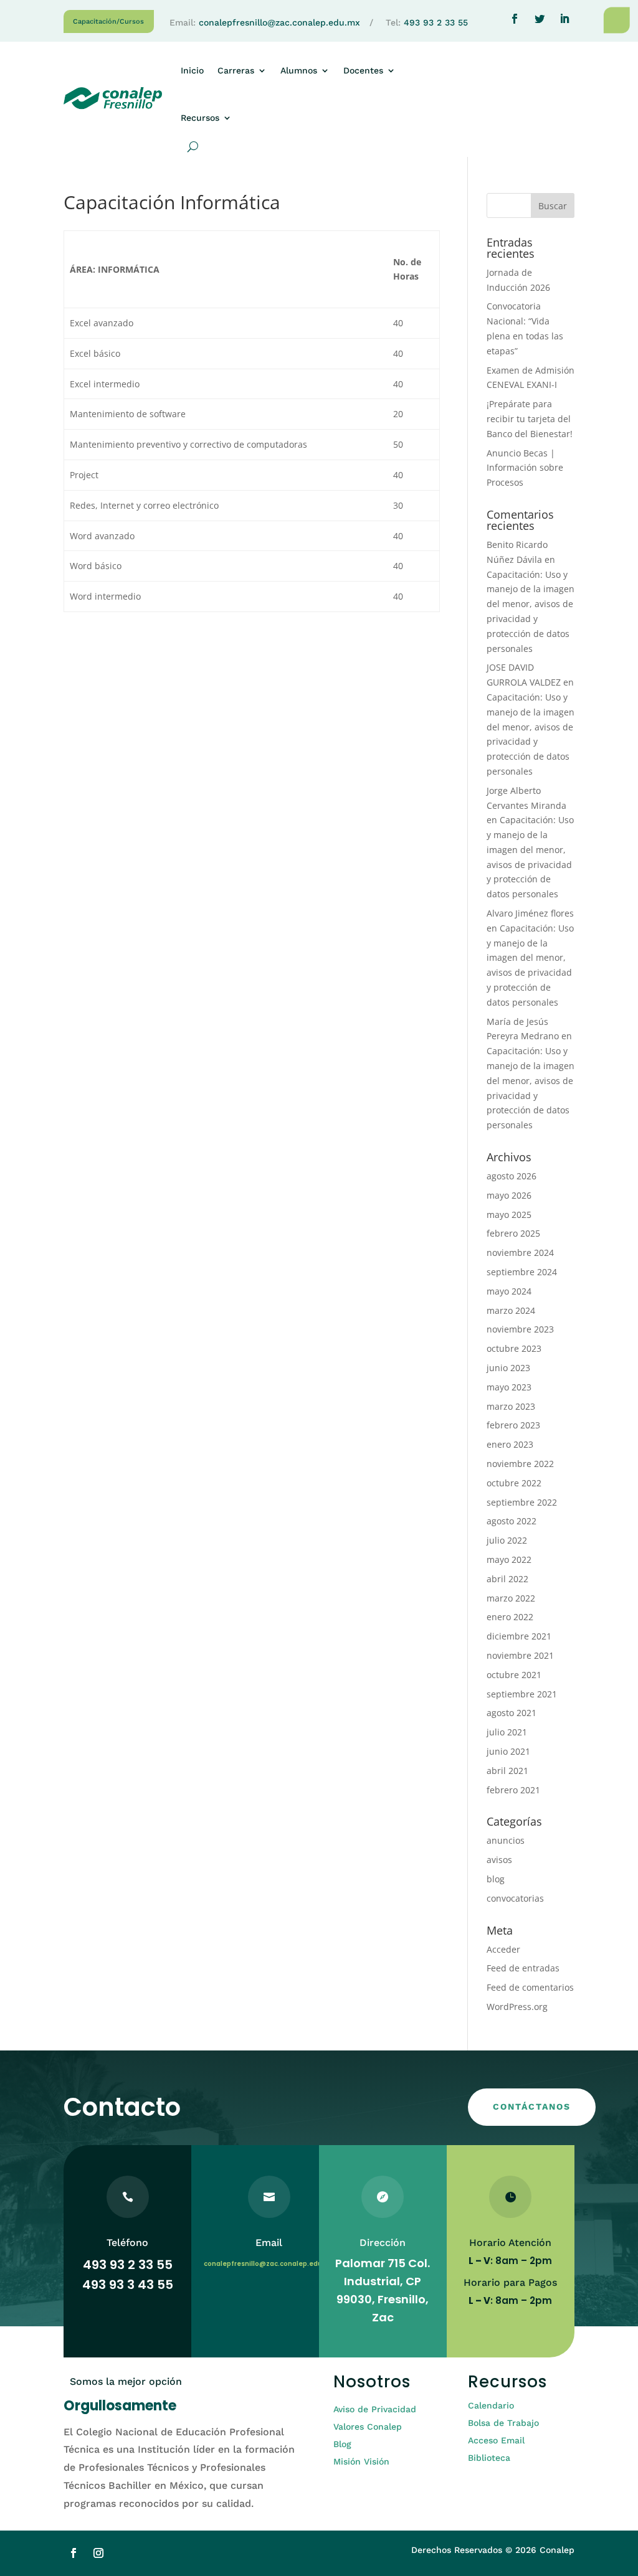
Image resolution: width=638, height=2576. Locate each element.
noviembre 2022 (520, 1464)
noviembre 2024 (520, 1253)
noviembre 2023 (520, 1329)
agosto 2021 (512, 1713)
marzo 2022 (511, 1598)
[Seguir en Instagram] (98, 2553)
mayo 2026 (509, 1195)
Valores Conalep (368, 2427)
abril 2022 (507, 1579)
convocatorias (515, 1898)
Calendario (491, 2405)
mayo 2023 (509, 1387)
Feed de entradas (523, 1968)
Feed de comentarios (530, 1987)
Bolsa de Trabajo (503, 2423)
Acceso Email (496, 2440)
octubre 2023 (514, 1348)
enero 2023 (510, 1444)
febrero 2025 (513, 1233)
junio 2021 (508, 1751)
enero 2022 (510, 1617)
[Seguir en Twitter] (540, 19)
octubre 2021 (514, 1675)
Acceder (503, 1949)
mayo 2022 (509, 1559)
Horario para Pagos (510, 2282)
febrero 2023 (513, 1425)
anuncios (506, 1840)
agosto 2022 (512, 1521)
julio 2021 (507, 1732)
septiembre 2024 (522, 1272)
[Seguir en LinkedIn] (564, 19)
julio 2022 (507, 1540)
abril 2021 (507, 1771)
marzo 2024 (511, 1310)
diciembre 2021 (519, 1636)
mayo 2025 (509, 1215)
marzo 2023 (511, 1406)
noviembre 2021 (520, 1655)
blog (496, 1879)
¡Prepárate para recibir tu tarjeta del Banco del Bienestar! (530, 419)
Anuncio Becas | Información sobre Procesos (525, 468)
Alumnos (299, 70)
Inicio (192, 70)
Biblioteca (489, 2458)
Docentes (363, 70)
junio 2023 (508, 1368)
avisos (499, 1860)
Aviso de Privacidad (375, 2409)
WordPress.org (517, 2007)
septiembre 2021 (522, 1694)
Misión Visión (361, 2461)
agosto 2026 (512, 1176)
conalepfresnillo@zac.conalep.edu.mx (279, 22)
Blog (342, 2444)
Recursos (200, 118)
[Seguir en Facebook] (515, 19)
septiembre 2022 (522, 1502)
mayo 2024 (509, 1291)
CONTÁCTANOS (532, 2107)
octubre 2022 (514, 1483)
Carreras (236, 70)
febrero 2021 (513, 1790)
